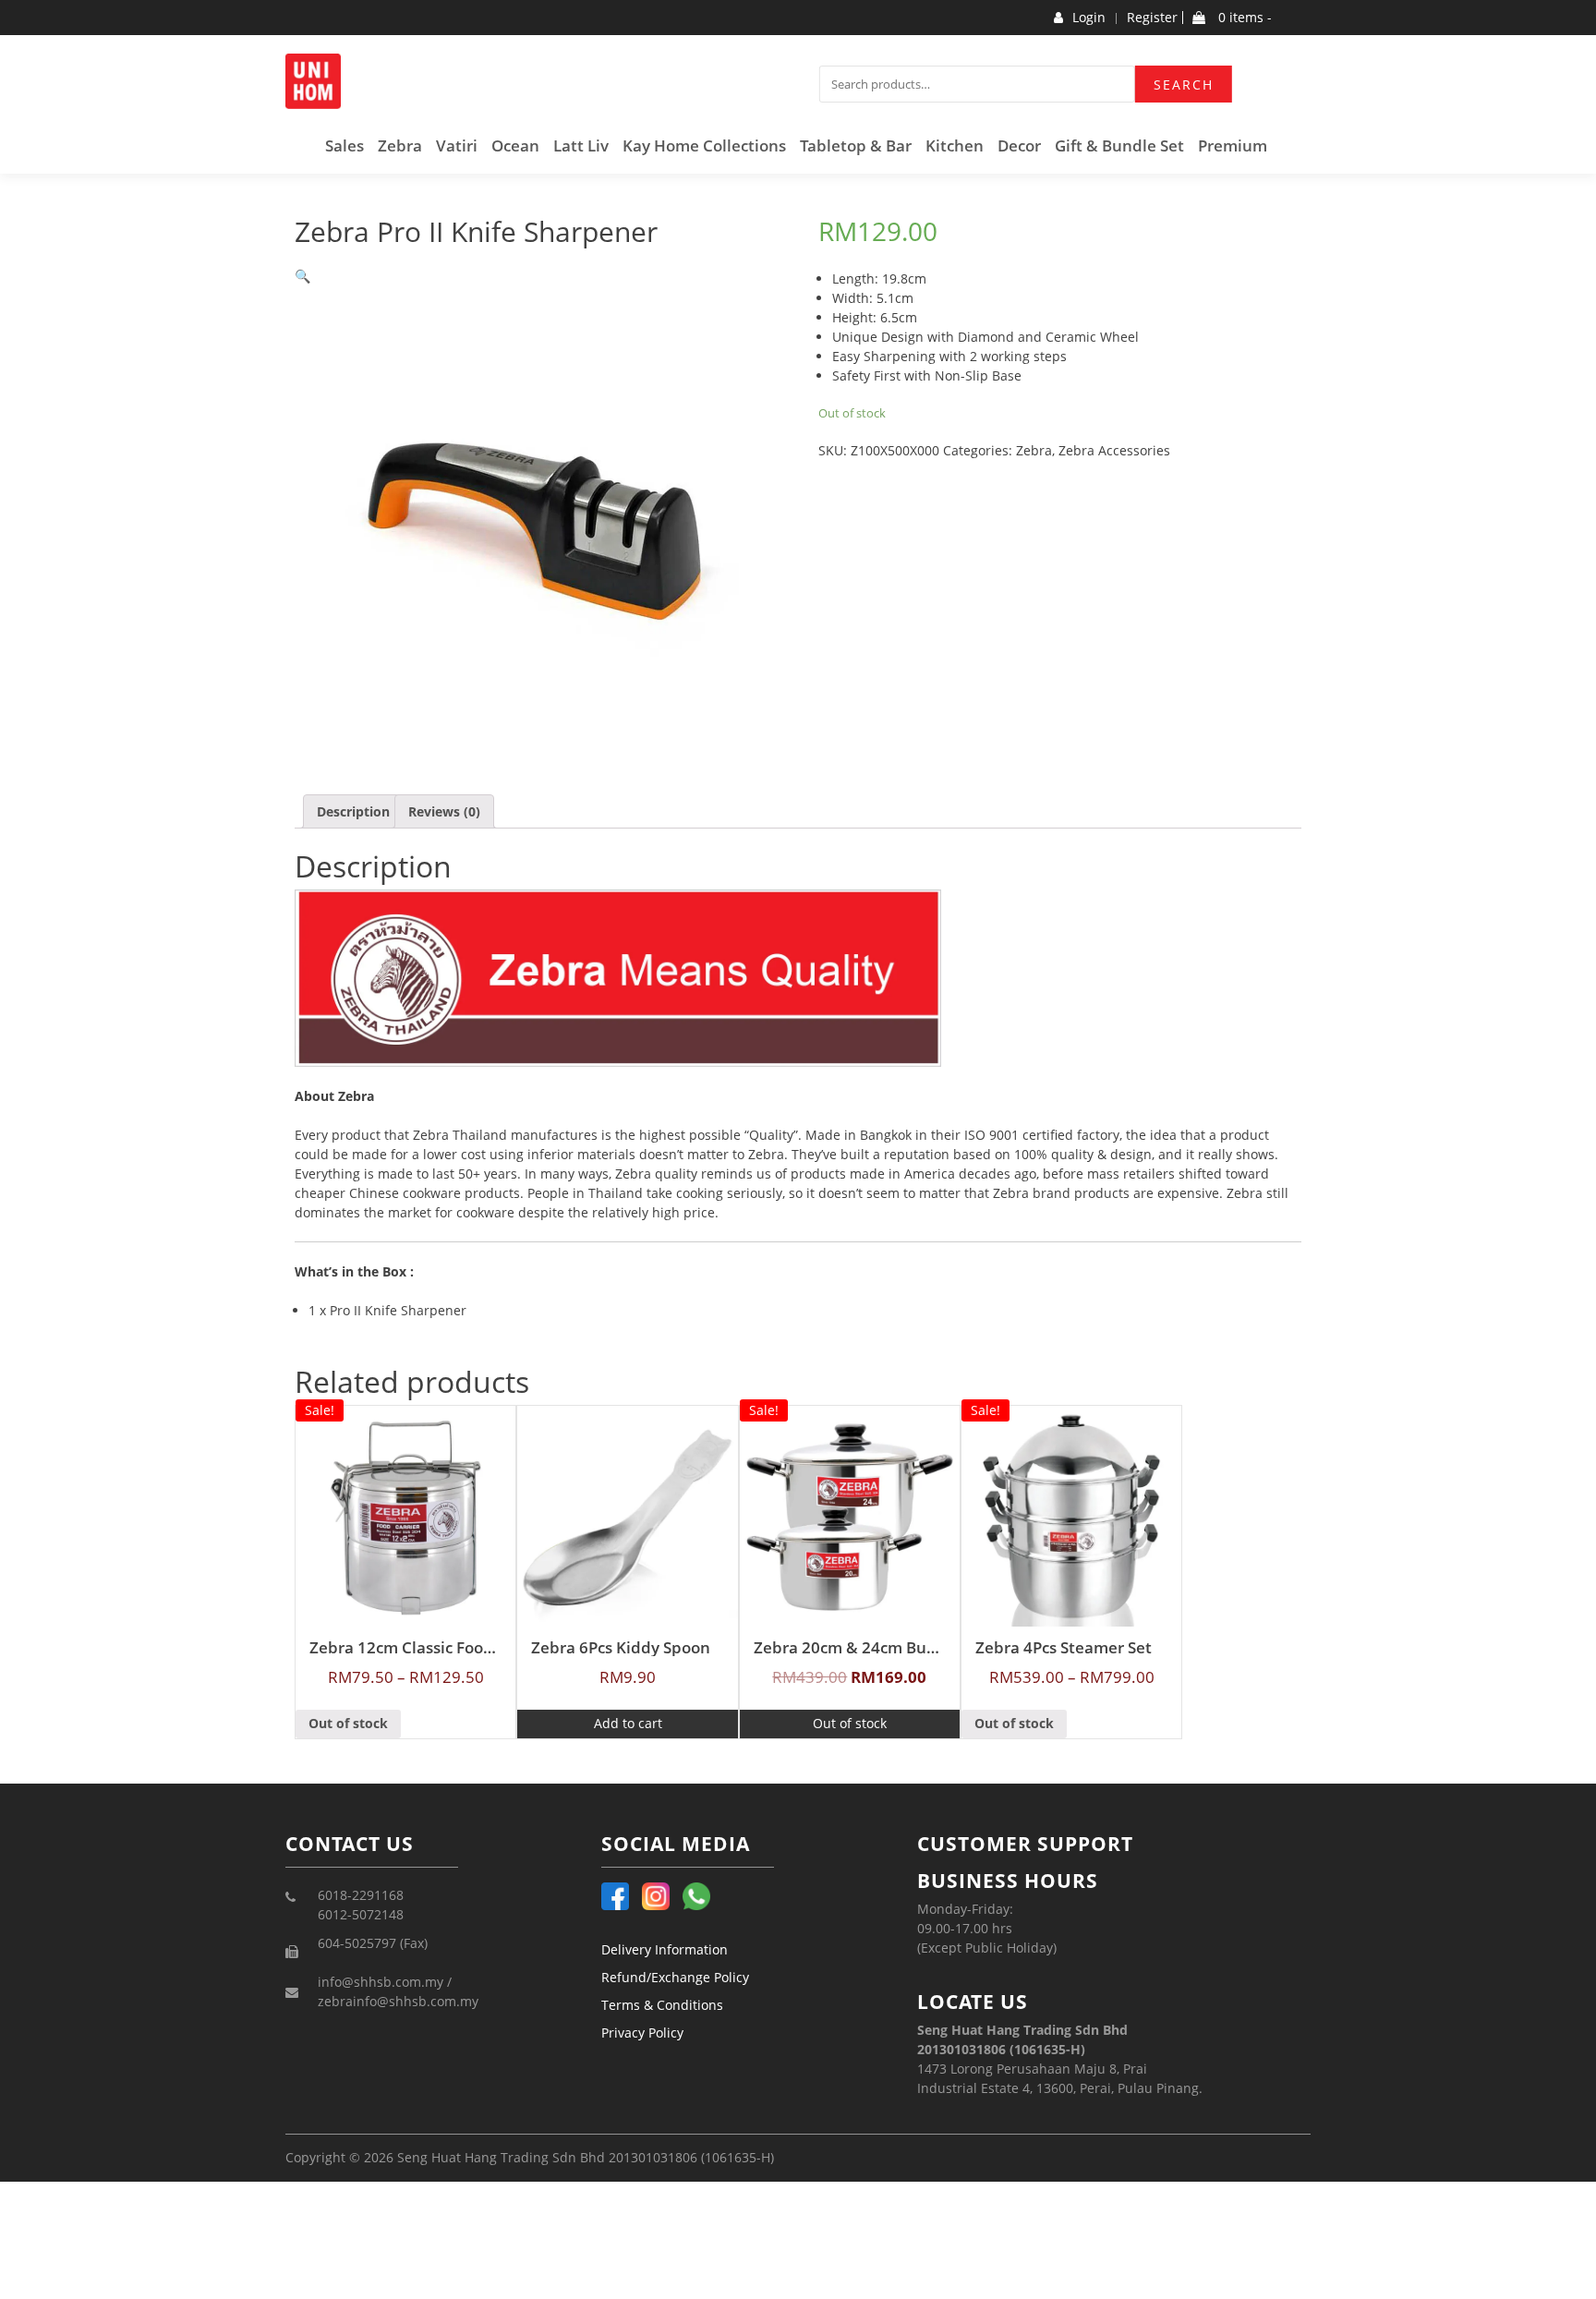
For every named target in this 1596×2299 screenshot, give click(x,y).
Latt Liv (581, 145)
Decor (1019, 145)
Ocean (515, 145)
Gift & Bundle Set (1119, 145)
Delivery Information (665, 1949)
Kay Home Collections (704, 145)
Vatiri (457, 145)
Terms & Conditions (662, 2005)
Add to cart (628, 1723)
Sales (345, 145)
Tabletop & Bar (856, 145)
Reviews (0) (444, 811)
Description (353, 811)
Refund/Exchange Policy (675, 1977)
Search (1184, 85)
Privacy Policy (642, 2033)
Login (1089, 18)
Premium (1233, 145)
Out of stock (348, 1723)
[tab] (353, 811)
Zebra (400, 145)
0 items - (1243, 18)
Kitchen (955, 145)
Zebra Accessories (1114, 450)
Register (1152, 18)
